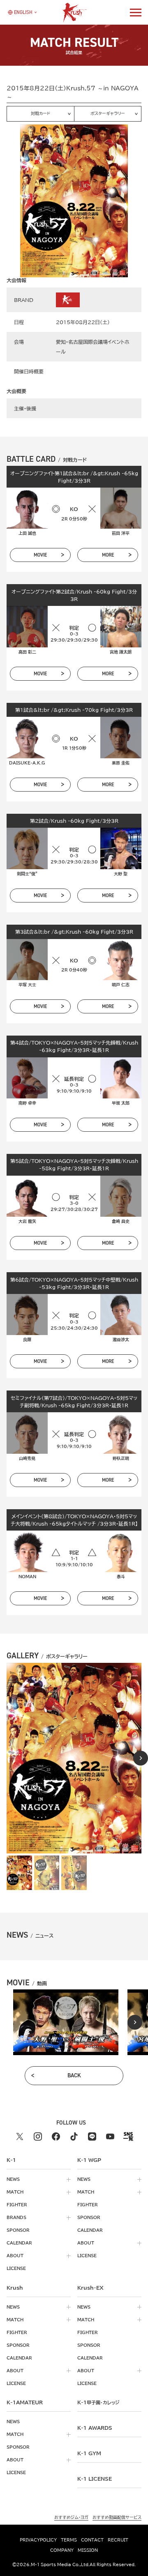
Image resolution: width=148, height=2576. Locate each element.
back (74, 2075)
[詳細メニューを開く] (136, 12)
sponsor (18, 2230)
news (13, 2179)
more (108, 555)
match (15, 2192)
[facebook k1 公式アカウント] (56, 2136)
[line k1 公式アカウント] (92, 2136)
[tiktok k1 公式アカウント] (74, 2136)
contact (92, 2540)
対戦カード (40, 113)
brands (16, 2217)
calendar (19, 2243)
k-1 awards (95, 2428)
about (15, 2256)
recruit (118, 2540)
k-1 (98, 2402)
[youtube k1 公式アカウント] (110, 2136)
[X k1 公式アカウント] (20, 2136)
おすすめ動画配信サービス (117, 2517)
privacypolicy (38, 2540)
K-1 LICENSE (95, 2479)
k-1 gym (89, 2453)
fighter (17, 2205)
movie (40, 555)
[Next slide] (141, 1758)
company (62, 2550)
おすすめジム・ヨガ (71, 2517)
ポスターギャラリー (108, 113)
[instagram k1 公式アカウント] (38, 2136)
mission (88, 2550)
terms (69, 2540)
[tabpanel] (66, 2022)
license (16, 2268)
